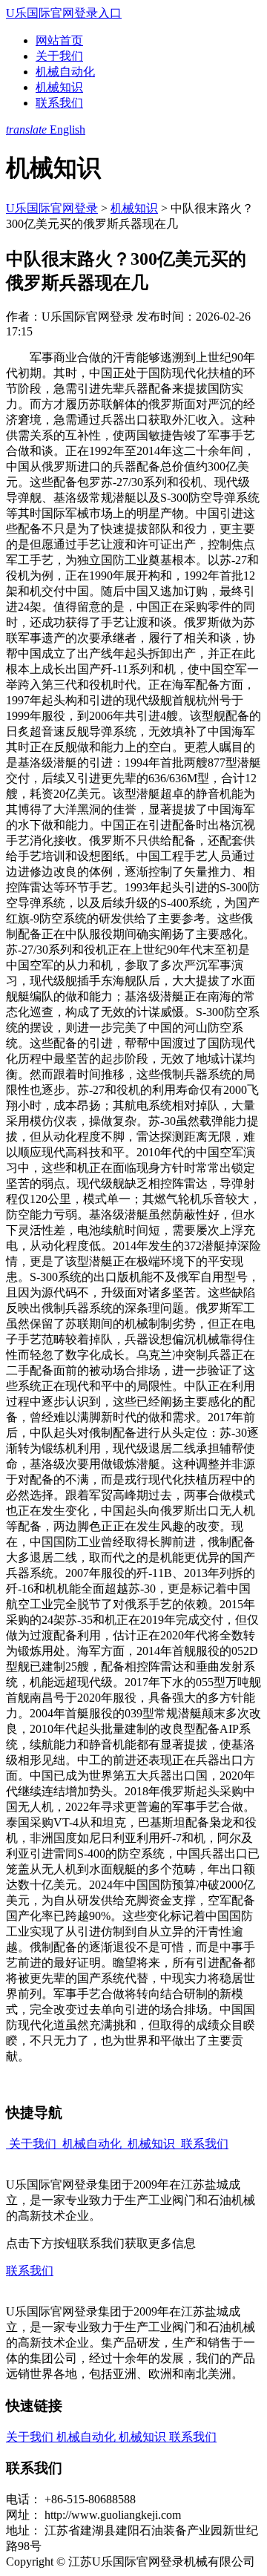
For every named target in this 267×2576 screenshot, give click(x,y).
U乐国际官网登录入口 (64, 13)
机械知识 (59, 87)
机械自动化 (65, 72)
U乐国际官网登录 (52, 208)
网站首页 (59, 40)
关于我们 (59, 56)
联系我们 (59, 103)
